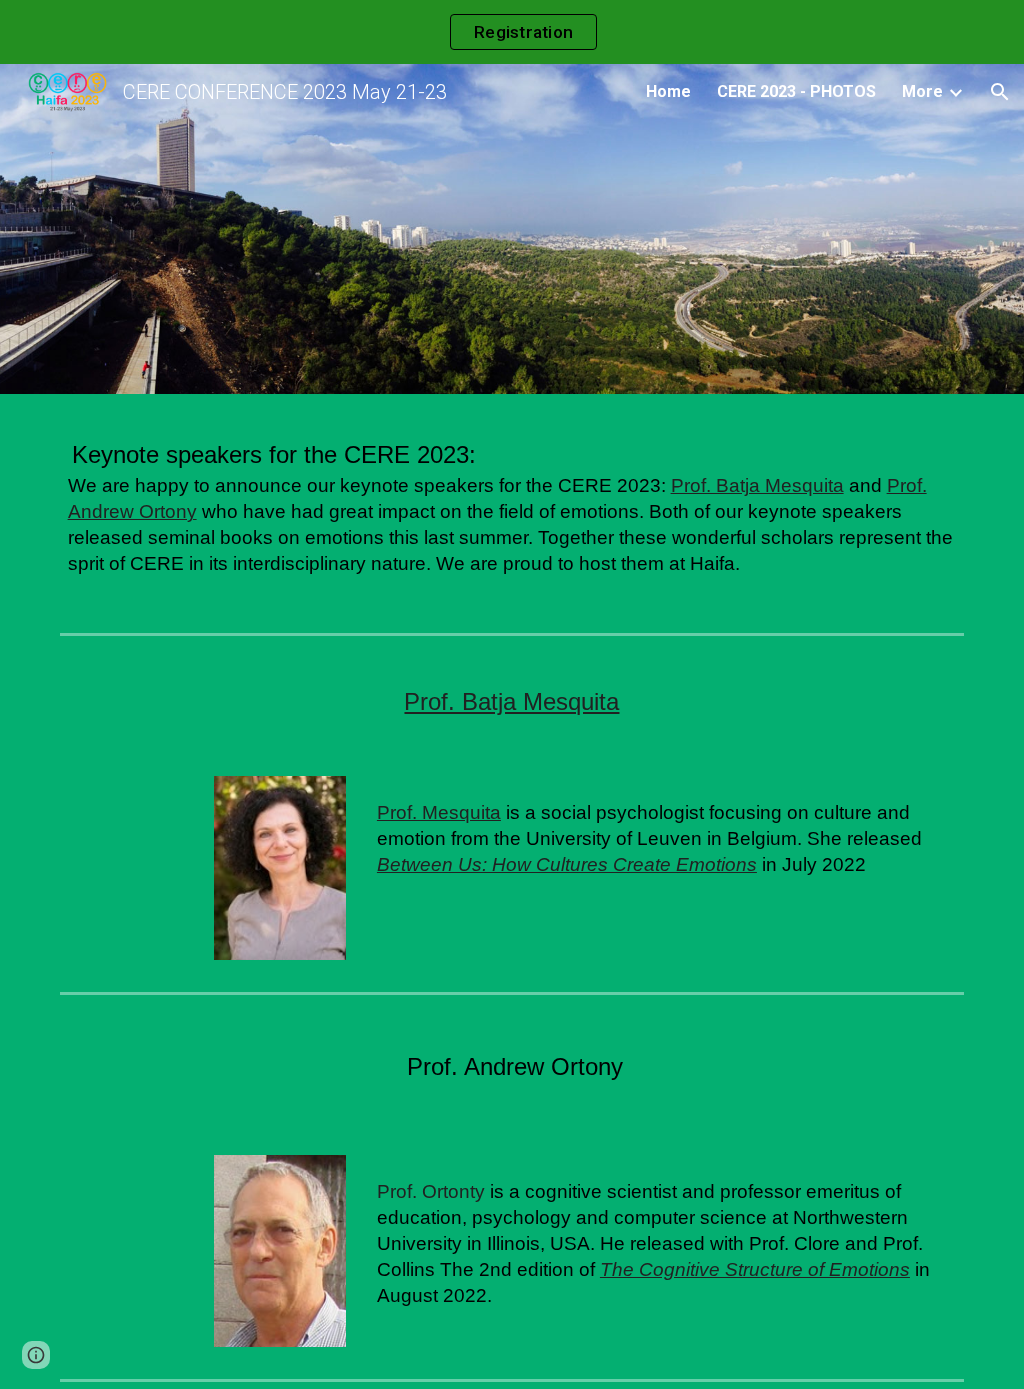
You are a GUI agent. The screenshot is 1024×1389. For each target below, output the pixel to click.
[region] (512, 32)
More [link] (922, 91)
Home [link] (668, 91)
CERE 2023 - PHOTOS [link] (796, 91)
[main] (512, 514)
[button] (1000, 92)
